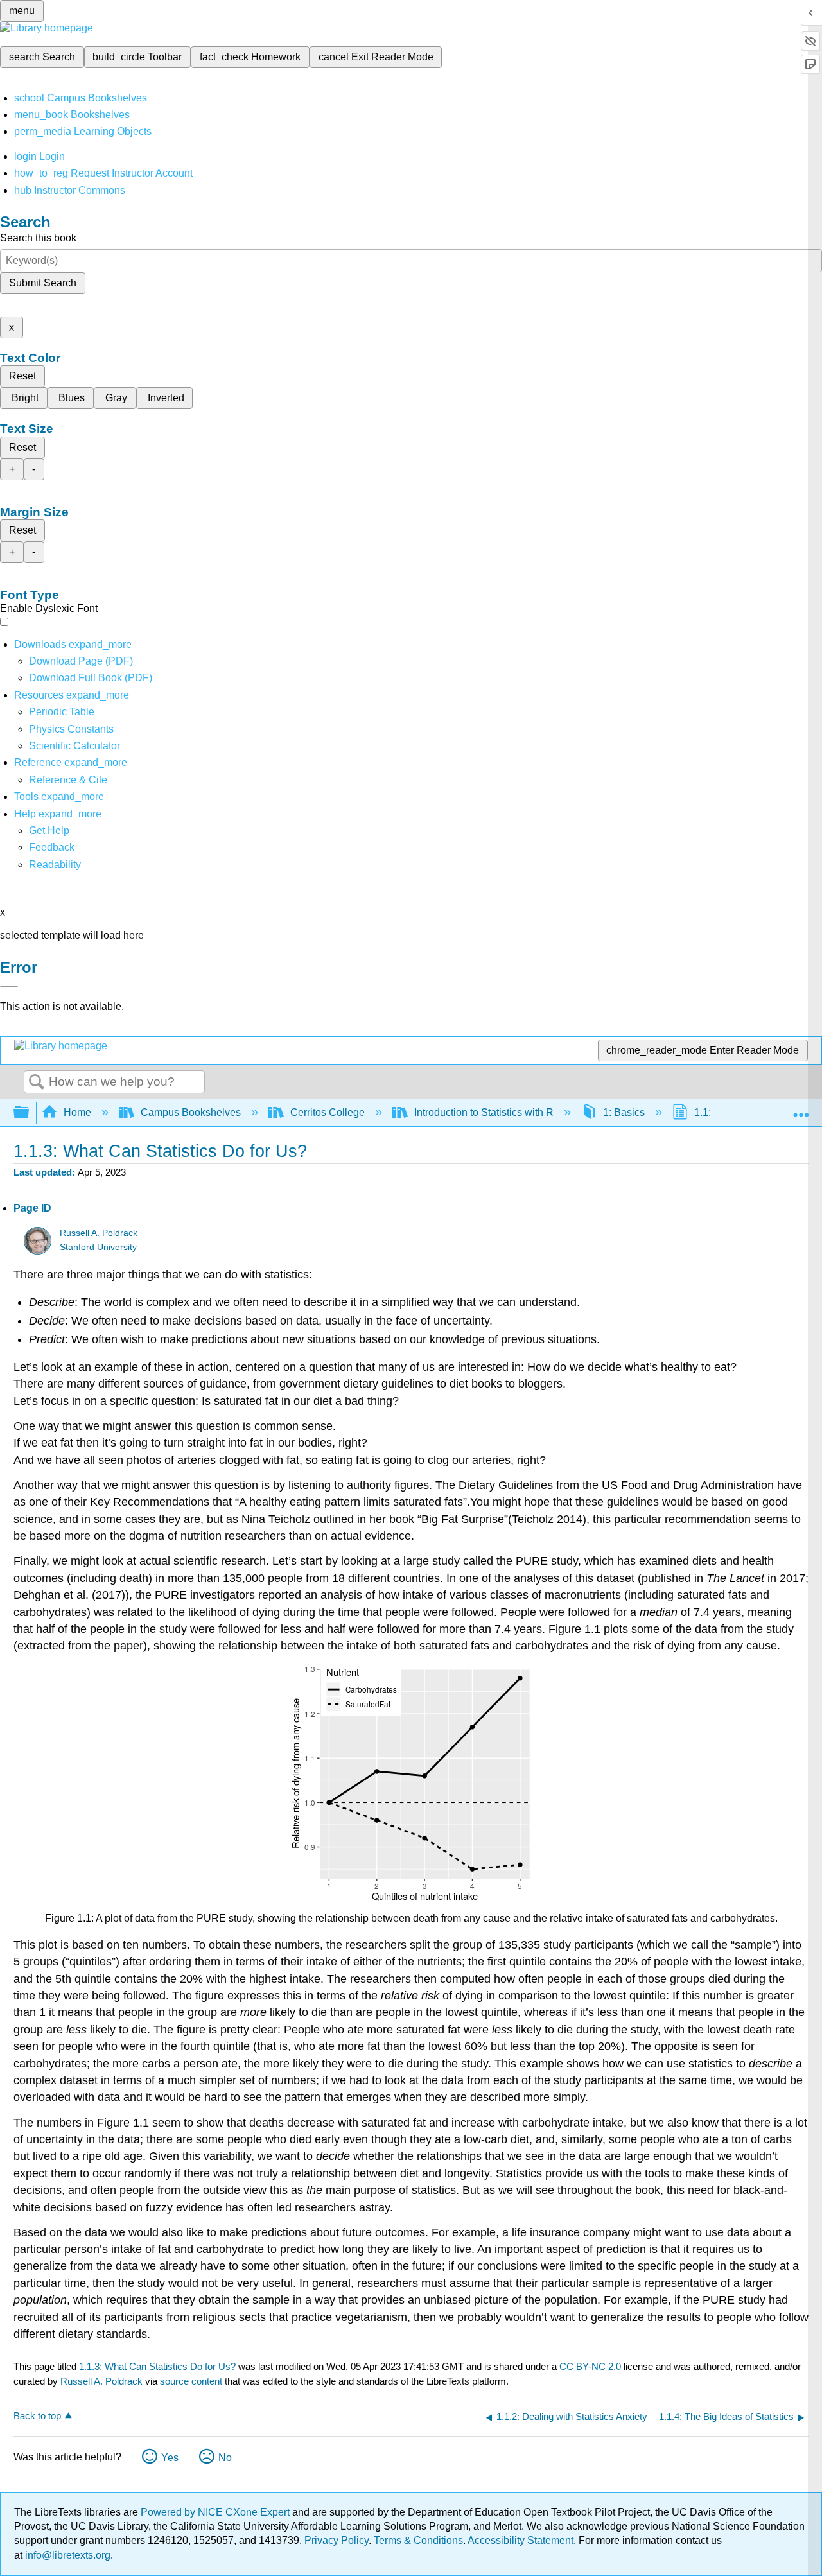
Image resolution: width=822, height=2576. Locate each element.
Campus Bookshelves (191, 1112)
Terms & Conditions (418, 2540)
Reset (22, 376)
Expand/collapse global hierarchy (30, 1113)
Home (77, 1112)
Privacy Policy (337, 2540)
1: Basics (624, 1112)
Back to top (37, 2416)
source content (191, 2381)
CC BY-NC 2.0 (590, 2366)
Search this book (38, 238)
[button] (52, 847)
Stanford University (98, 1247)
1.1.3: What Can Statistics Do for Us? (157, 2366)
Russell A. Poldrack (99, 1233)
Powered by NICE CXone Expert (216, 2512)
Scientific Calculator (74, 746)
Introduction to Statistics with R (484, 1112)
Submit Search (43, 283)
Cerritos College (328, 1112)
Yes (170, 2458)
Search (37, 1083)
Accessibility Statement (520, 2540)
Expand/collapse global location (801, 1109)
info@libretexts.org (66, 2555)
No (225, 2458)
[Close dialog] (9, 986)
